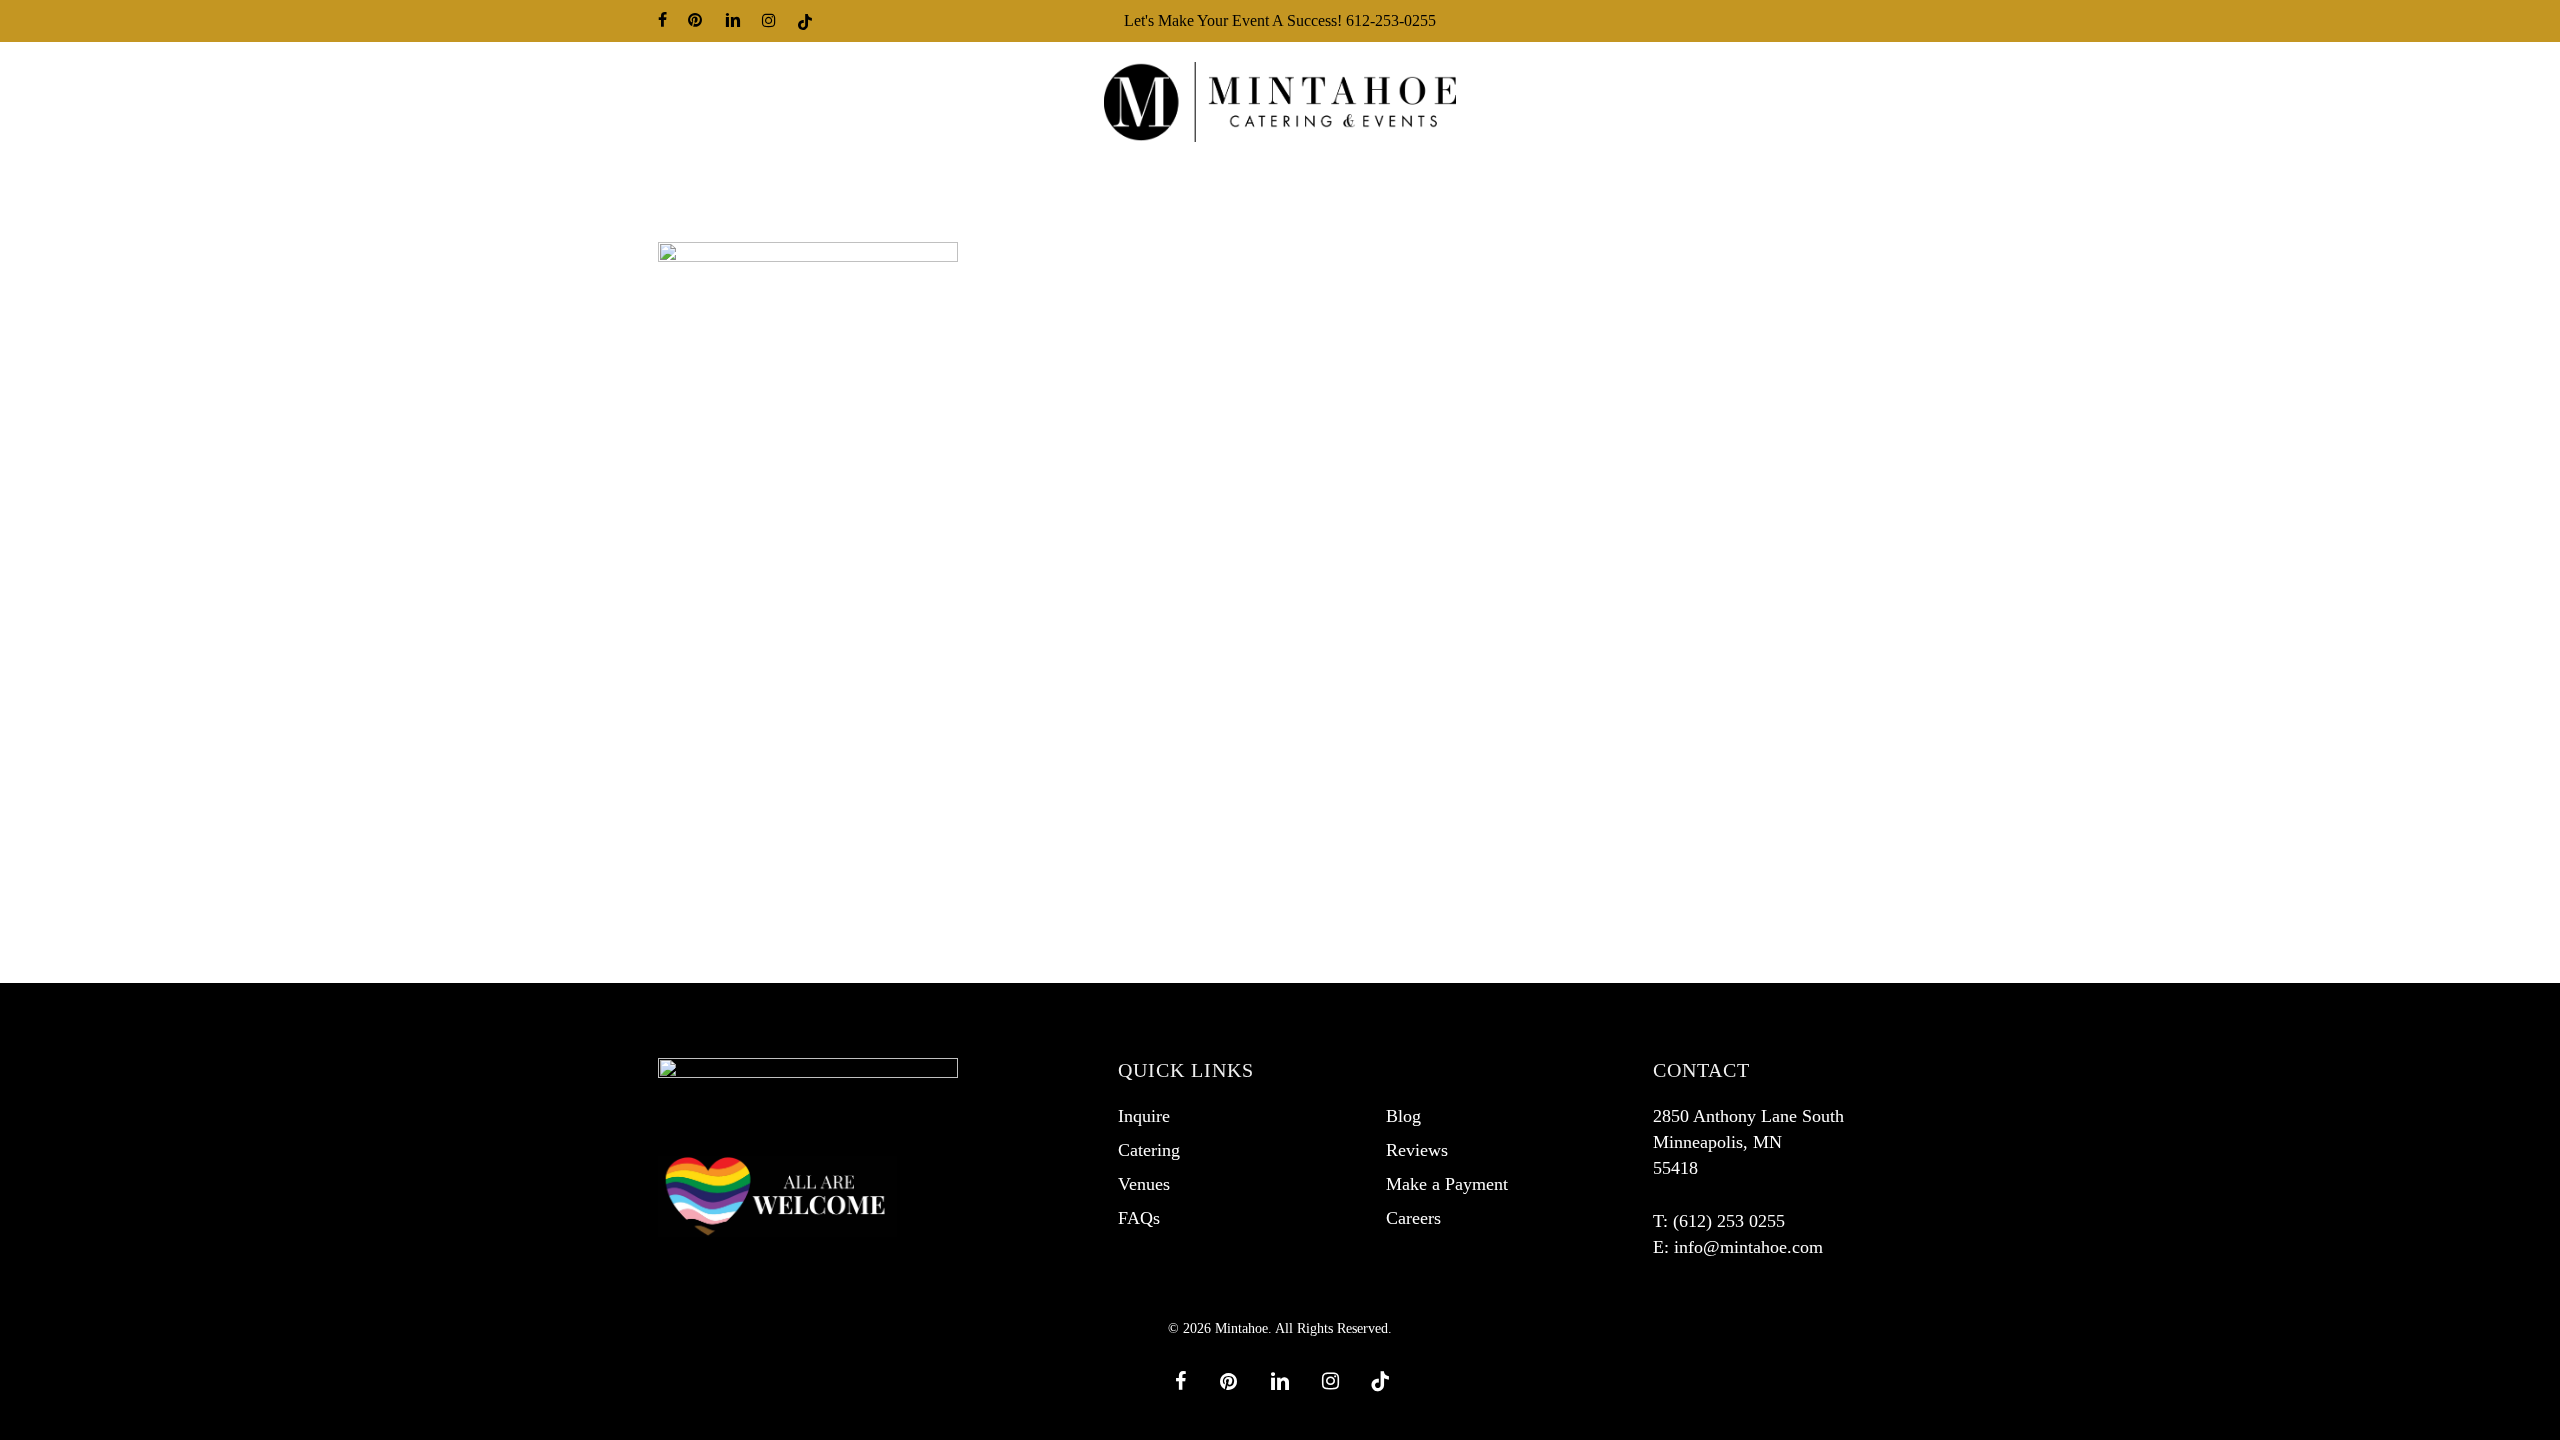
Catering (1149, 1150)
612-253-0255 (1391, 20)
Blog (1403, 1116)
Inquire (1144, 1116)
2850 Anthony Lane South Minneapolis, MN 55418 (1748, 1142)
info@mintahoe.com (1748, 1247)
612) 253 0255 (1732, 1221)
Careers (1413, 1218)
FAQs (1139, 1218)
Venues (1144, 1184)
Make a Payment (1447, 1184)
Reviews (1417, 1150)
